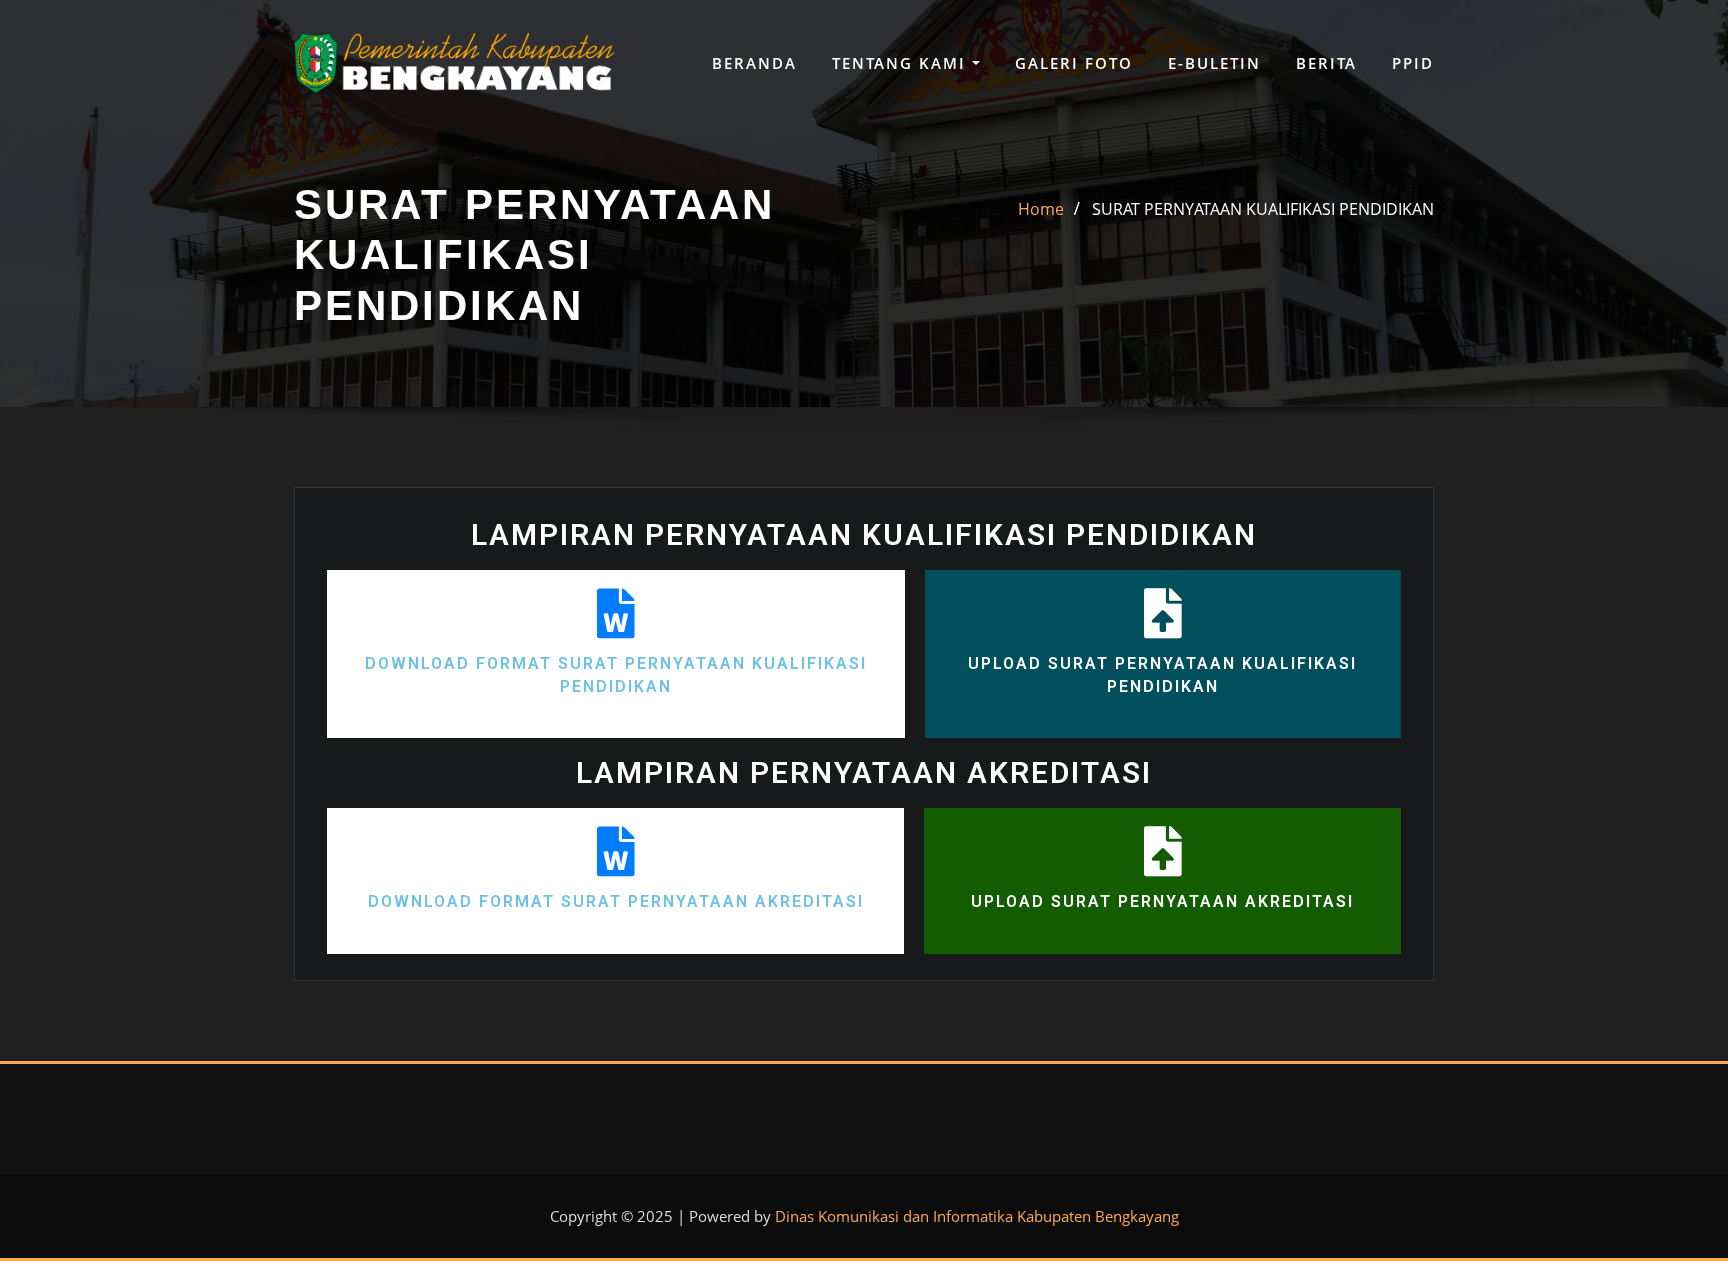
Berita (1326, 63)
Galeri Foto (1074, 63)
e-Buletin (1214, 63)
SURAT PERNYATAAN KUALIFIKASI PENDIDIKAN (1263, 209)
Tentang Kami (902, 63)
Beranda (754, 63)
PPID (1413, 63)
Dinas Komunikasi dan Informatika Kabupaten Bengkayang (977, 1216)
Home (1041, 209)
